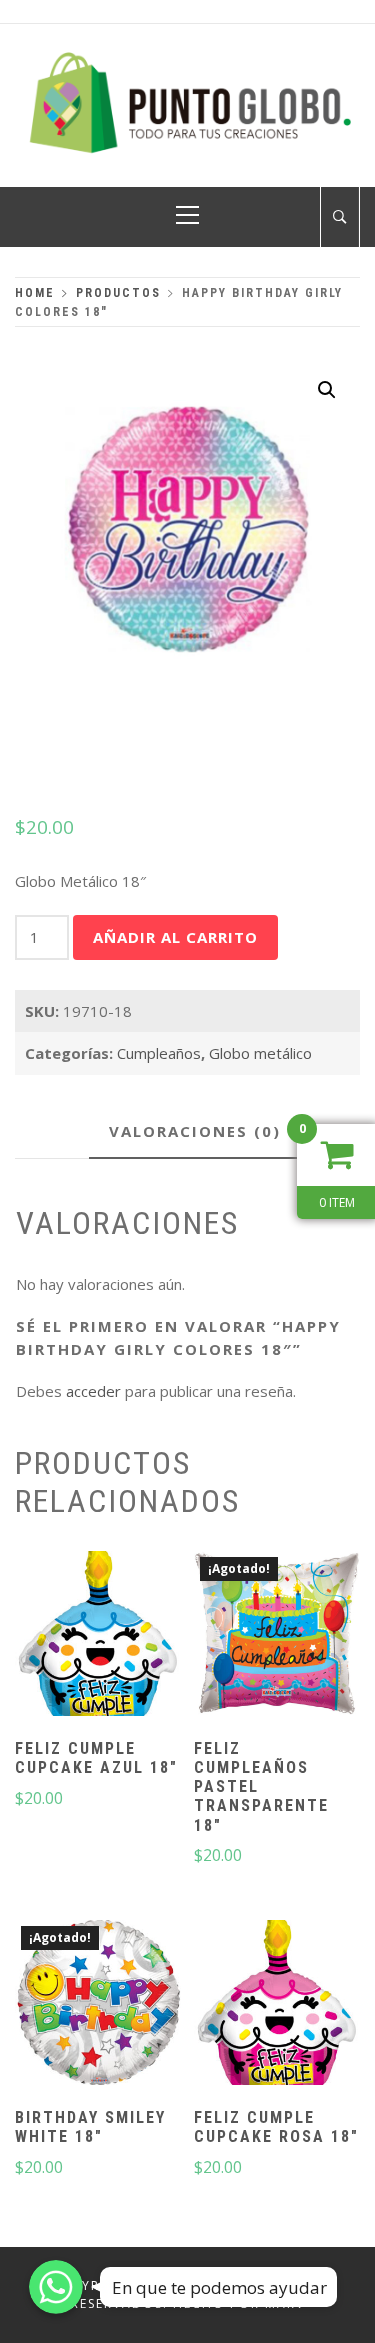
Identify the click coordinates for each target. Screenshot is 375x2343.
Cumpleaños (159, 1053)
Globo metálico (260, 1053)
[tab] (195, 1132)
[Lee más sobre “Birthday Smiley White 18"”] (98, 2005)
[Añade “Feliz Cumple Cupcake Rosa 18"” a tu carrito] (277, 2005)
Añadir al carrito (175, 937)
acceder (93, 1391)
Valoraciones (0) (195, 1131)
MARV (285, 2303)
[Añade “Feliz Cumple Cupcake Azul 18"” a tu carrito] (98, 1636)
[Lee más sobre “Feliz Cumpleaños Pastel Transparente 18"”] (277, 1636)
